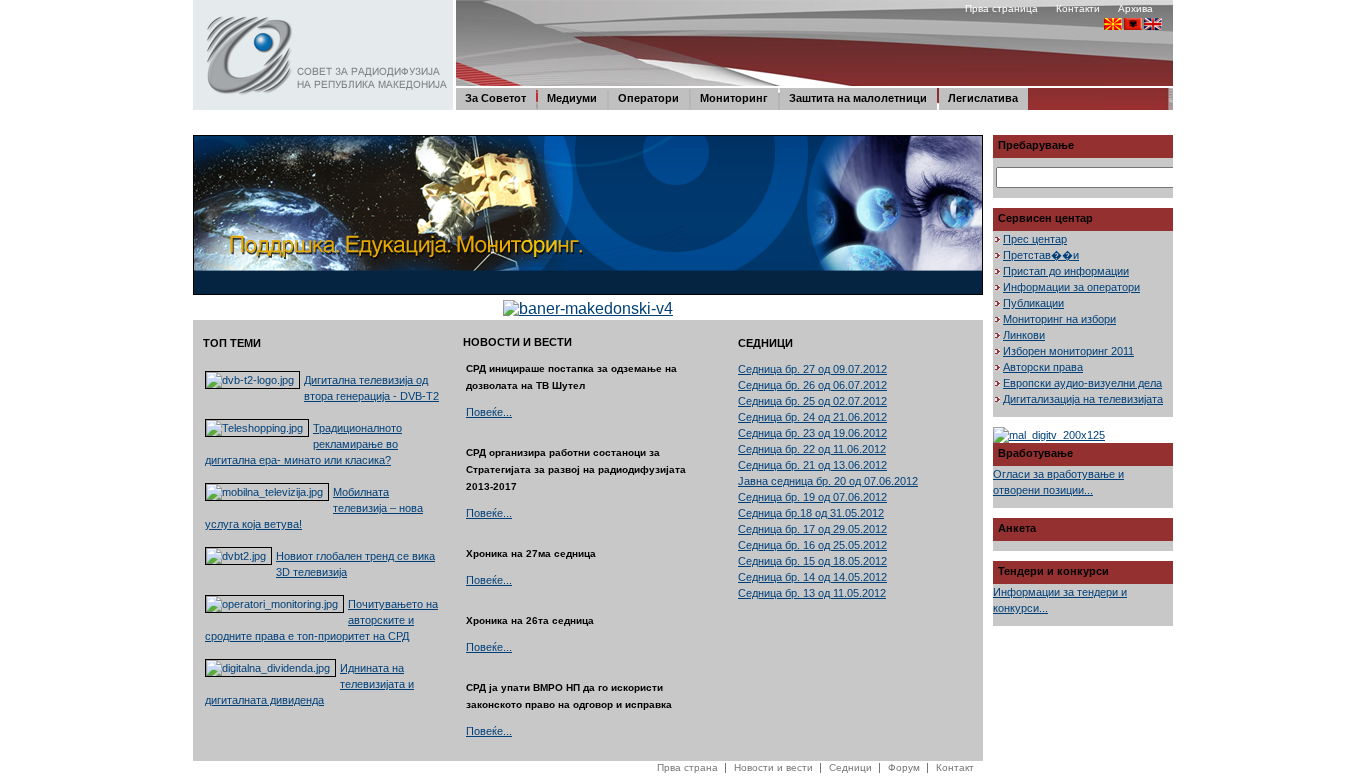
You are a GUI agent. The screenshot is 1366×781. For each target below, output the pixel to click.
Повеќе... (489, 412)
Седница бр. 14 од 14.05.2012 (812, 577)
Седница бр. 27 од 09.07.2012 (812, 369)
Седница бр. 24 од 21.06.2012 (812, 417)
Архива (1135, 8)
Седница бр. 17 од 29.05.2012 (812, 529)
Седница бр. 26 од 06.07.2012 (812, 385)
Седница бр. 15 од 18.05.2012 (812, 561)
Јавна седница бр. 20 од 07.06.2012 (828, 481)
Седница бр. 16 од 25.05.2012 (812, 545)
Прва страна (687, 767)
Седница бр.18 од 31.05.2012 (811, 513)
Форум (904, 767)
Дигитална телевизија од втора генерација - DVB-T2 (371, 388)
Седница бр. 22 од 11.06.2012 (812, 449)
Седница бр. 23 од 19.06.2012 (812, 433)
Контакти (1078, 8)
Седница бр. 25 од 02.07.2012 (812, 401)
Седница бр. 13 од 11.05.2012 (812, 593)
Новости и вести (773, 767)
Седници (850, 767)
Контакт (955, 767)
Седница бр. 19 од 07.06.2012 (812, 497)
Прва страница (1001, 8)
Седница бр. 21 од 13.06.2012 (812, 465)
